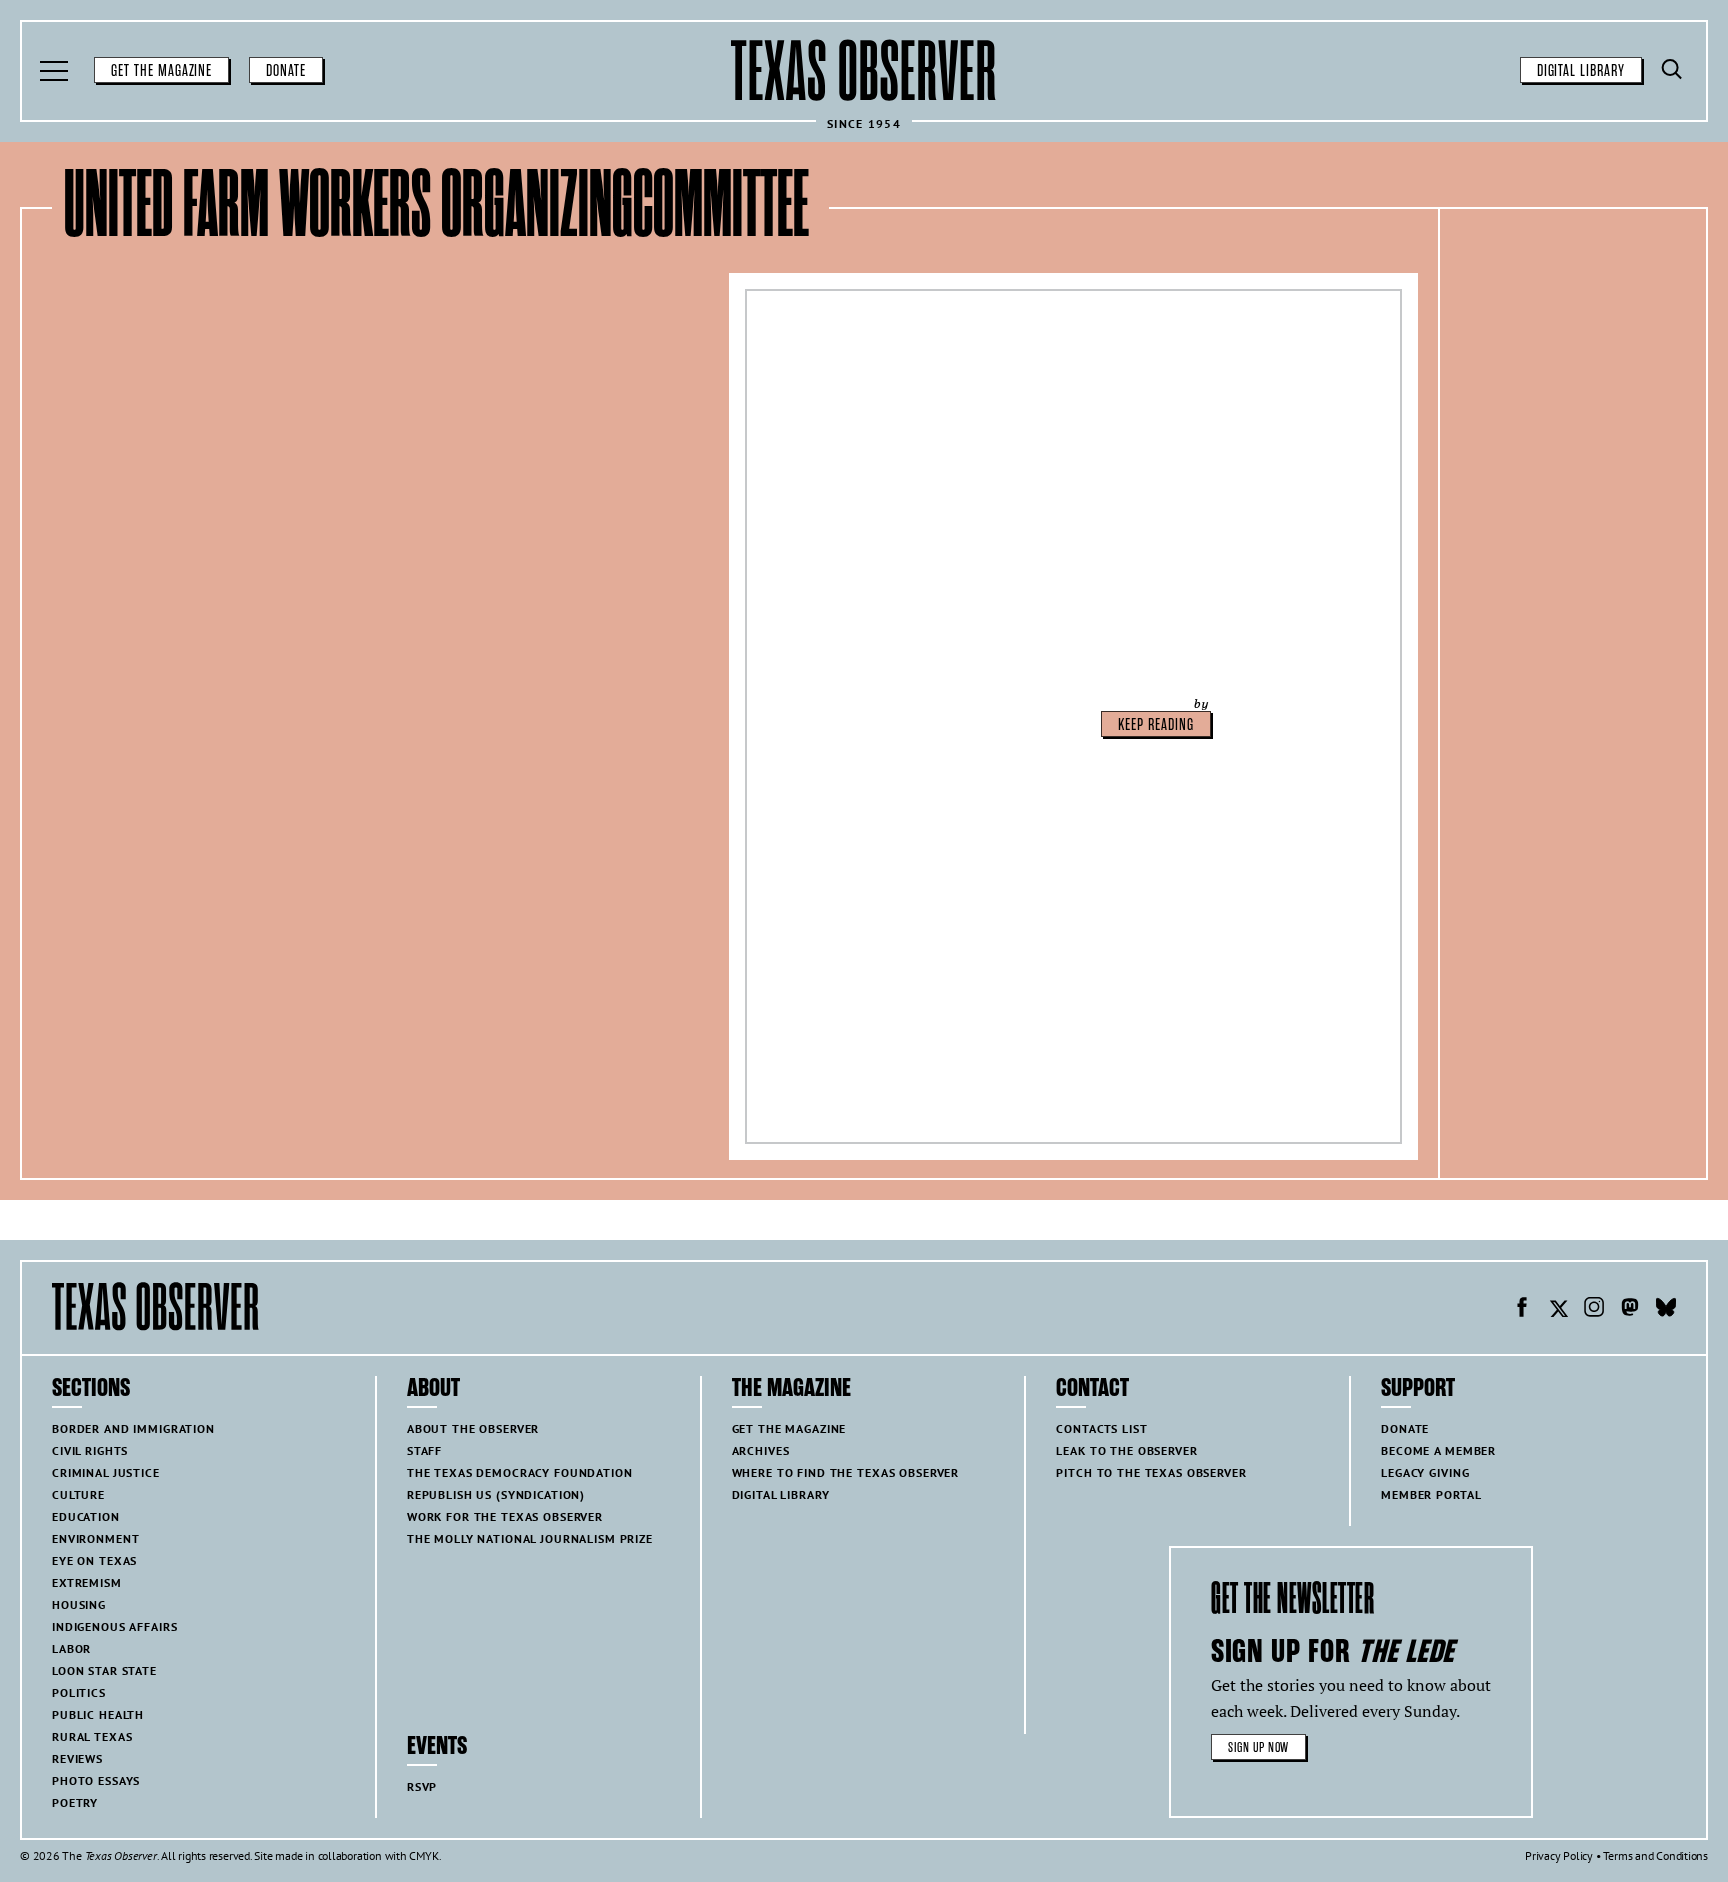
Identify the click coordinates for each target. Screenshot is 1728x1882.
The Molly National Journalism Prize (530, 1538)
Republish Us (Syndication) (496, 1494)
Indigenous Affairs (114, 1626)
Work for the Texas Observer (505, 1516)
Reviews (77, 1758)
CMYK (423, 1855)
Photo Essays (96, 1780)
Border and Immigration (133, 1428)
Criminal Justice (106, 1472)
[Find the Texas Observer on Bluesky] (1666, 1310)
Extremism (87, 1582)
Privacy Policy (1559, 1855)
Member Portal (1431, 1494)
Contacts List (1101, 1428)
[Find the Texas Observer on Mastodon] (1630, 1310)
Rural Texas (92, 1736)
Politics (79, 1692)
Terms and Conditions (1655, 1855)
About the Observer (473, 1428)
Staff (424, 1450)
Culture (78, 1494)
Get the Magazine (161, 71)
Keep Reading (1156, 725)
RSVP (422, 1786)
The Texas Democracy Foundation (520, 1472)
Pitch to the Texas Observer (1151, 1472)
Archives (761, 1450)
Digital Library (1581, 71)
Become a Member (1438, 1450)
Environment (95, 1538)
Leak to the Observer (1126, 1450)
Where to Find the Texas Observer (846, 1472)
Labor (71, 1648)
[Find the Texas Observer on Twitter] (1558, 1310)
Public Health (98, 1714)
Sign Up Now (1258, 1747)
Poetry (75, 1802)
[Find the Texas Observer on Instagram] (1594, 1310)
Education (86, 1516)
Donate (286, 71)
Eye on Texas (94, 1560)
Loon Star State (104, 1670)
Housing (79, 1604)
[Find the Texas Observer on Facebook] (1522, 1310)
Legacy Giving (1425, 1472)
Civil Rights (90, 1450)
